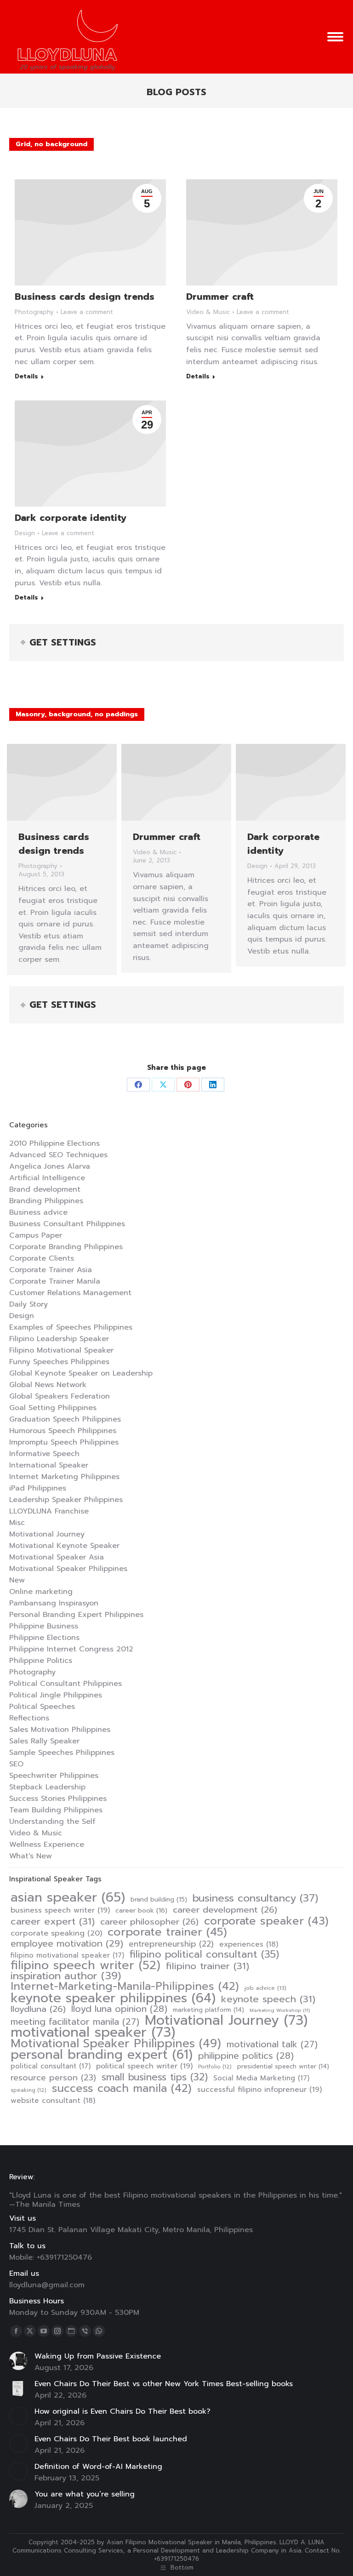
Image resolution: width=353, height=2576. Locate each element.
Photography (34, 312)
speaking (28, 2090)
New (17, 1580)
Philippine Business (44, 1626)
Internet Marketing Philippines (64, 1477)
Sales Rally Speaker (44, 1741)
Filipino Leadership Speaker (59, 1339)
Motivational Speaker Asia (57, 1557)
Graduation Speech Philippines (65, 1419)
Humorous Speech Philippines (63, 1431)
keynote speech (268, 1999)
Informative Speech (44, 1454)
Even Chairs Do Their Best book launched (111, 2439)
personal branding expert (102, 2055)
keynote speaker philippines (113, 1998)
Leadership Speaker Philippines (66, 1500)
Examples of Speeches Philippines (71, 1327)
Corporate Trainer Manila (55, 1281)
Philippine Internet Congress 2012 (71, 1649)
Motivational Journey (47, 1534)
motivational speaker (93, 2032)
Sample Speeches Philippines (62, 1753)
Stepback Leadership (47, 1787)
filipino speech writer (85, 1965)
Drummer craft (220, 297)
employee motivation (67, 1943)
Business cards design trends (85, 297)
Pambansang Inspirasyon (54, 1603)
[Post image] (18, 2361)
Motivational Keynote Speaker (64, 1546)
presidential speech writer (283, 2066)
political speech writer (144, 2066)
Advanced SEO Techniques (58, 1155)
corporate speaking (56, 1933)
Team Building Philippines (56, 1810)
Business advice (38, 1212)
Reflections (29, 1718)
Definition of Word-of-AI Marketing (98, 2467)
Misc (17, 1523)
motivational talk (272, 2045)
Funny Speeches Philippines (59, 1362)
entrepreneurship (171, 1944)
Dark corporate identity (71, 518)
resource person (53, 2078)
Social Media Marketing (261, 2078)
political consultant (51, 2066)
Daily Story (28, 1304)
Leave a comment (87, 312)
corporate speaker (266, 1921)
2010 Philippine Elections (54, 1143)
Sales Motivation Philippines (60, 1730)
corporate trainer (167, 1932)
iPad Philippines (38, 1488)
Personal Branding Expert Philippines (76, 1615)
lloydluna (38, 2009)
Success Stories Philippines (58, 1799)
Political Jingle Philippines (56, 1695)
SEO (16, 1764)
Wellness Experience (47, 1845)
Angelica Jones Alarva (50, 1166)
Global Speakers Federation (60, 1396)
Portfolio (215, 2067)
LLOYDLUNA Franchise (49, 1511)
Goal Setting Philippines (53, 1408)
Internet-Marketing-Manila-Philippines (125, 1986)
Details (26, 377)
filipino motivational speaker (67, 1955)
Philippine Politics (41, 1661)
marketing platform (208, 2010)
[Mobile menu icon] (335, 37)
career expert (53, 1921)
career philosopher (149, 1922)
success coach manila (122, 2088)
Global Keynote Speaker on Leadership (81, 1373)
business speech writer (60, 1910)
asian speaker (68, 1897)
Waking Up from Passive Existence (98, 2356)
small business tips (155, 2077)
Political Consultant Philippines (65, 1684)
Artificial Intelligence (47, 1178)
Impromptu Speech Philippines (64, 1442)
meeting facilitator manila (75, 2022)
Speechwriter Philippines (54, 1776)
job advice (265, 1988)
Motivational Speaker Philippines (68, 1569)
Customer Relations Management (70, 1293)
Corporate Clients (42, 1258)
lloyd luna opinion (119, 2009)
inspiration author (66, 1976)
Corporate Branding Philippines (66, 1247)
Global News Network (48, 1385)
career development (225, 1910)
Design (25, 533)
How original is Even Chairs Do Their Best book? (122, 2411)
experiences (249, 1944)
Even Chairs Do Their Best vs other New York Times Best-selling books (164, 2384)
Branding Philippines (46, 1201)
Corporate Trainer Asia (51, 1270)
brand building (159, 1900)
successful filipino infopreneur (259, 2090)
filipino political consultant (204, 1954)
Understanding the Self (52, 1822)
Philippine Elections (44, 1638)
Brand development (45, 1189)
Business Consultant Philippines (67, 1224)
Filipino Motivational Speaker (61, 1350)
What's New (31, 1856)
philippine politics (246, 2056)
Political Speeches (42, 1707)
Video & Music (208, 312)
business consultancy (255, 1898)
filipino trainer (208, 1966)
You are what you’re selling (85, 2494)
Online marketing (41, 1592)
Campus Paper (36, 1235)
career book (141, 1911)
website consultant (53, 2101)
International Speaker (49, 1465)
